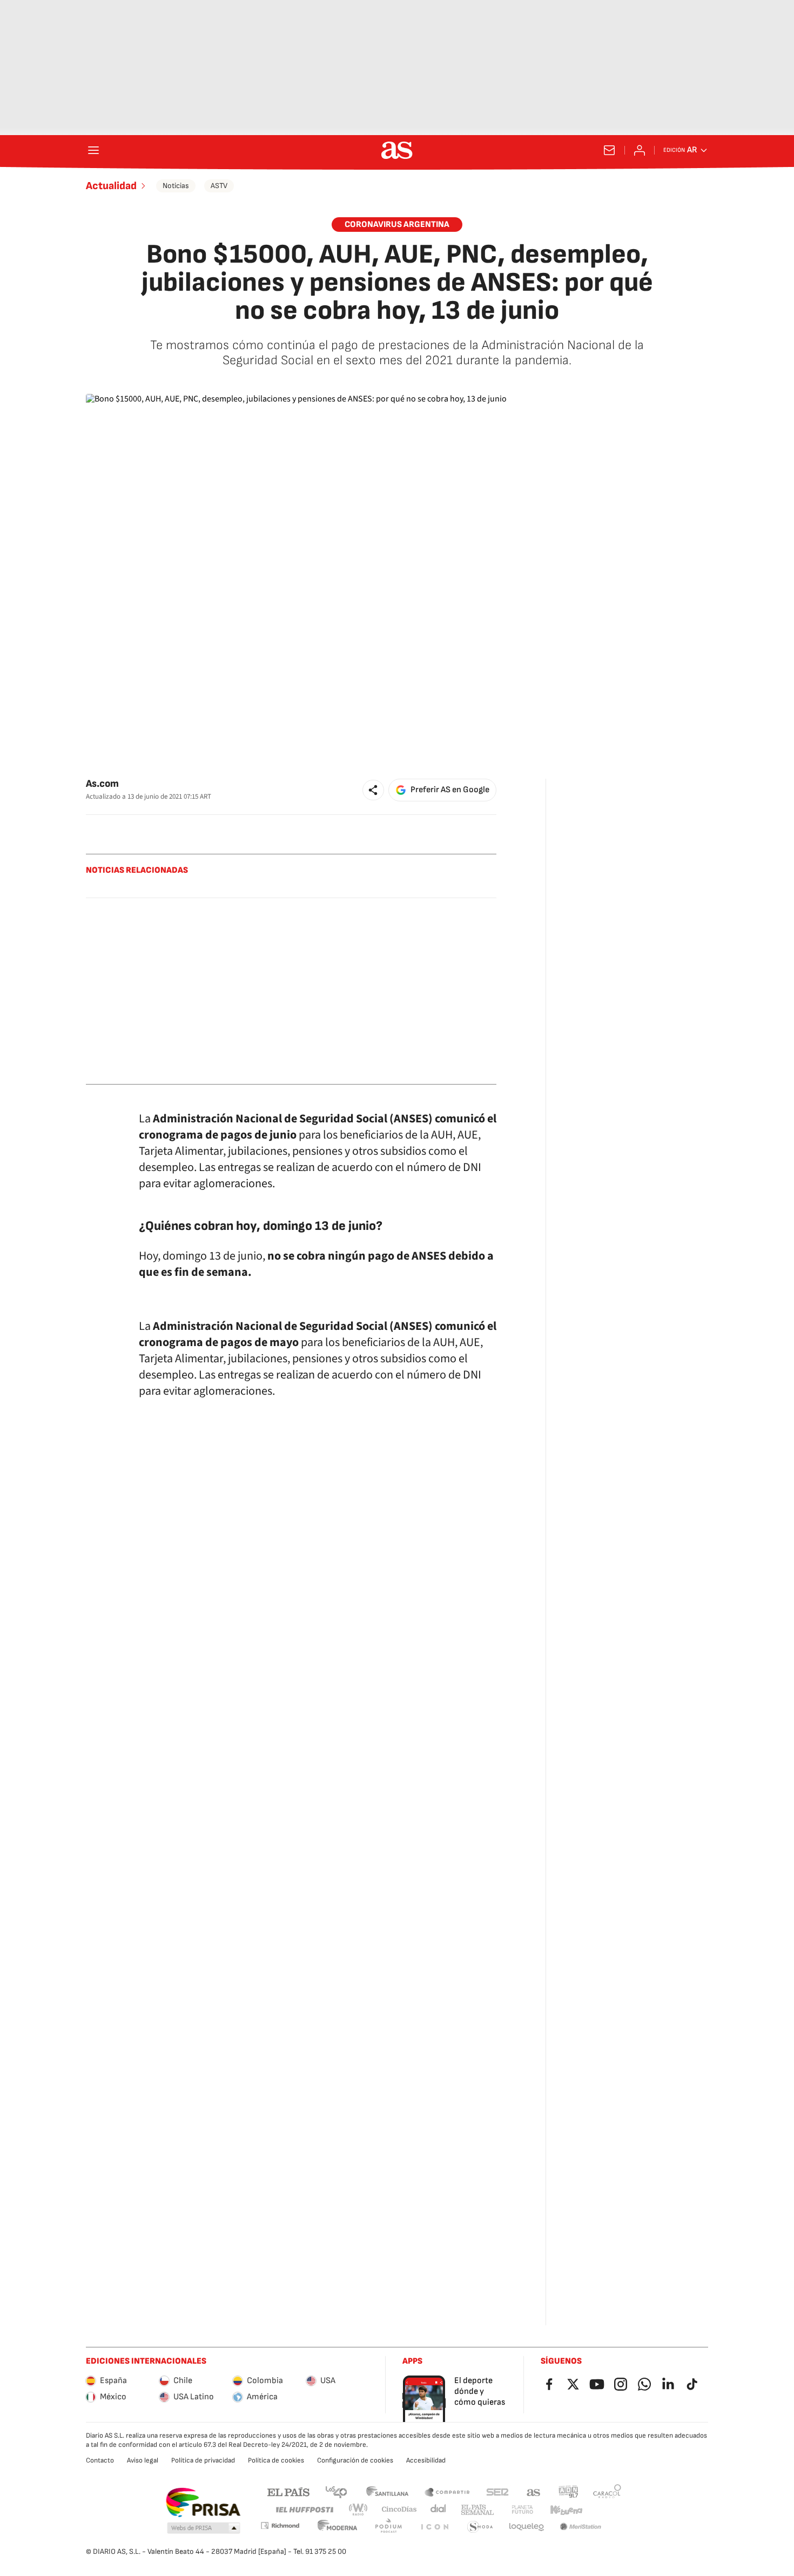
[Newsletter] (609, 150)
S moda (480, 2527)
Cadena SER (497, 2491)
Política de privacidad (203, 2460)
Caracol (607, 2491)
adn (568, 2491)
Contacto (100, 2460)
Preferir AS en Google (450, 790)
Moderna (338, 2527)
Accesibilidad (426, 2460)
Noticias (176, 186)
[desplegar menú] (93, 150)
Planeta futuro (522, 2510)
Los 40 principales (336, 2491)
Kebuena (566, 2510)
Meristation (581, 2527)
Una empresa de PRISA (203, 2503)
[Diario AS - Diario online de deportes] (397, 150)
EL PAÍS (288, 2491)
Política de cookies (276, 2460)
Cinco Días (399, 2510)
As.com (102, 784)
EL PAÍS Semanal (477, 2510)
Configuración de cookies (355, 2460)
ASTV (219, 186)
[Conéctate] (640, 150)
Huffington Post (304, 2510)
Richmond (280, 2525)
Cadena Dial (439, 2510)
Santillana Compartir (447, 2491)
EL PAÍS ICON (434, 2527)
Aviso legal (143, 2460)
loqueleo (527, 2527)
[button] (373, 790)
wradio (359, 2510)
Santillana (387, 2491)
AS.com (534, 2491)
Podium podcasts (388, 2527)
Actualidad (111, 186)
